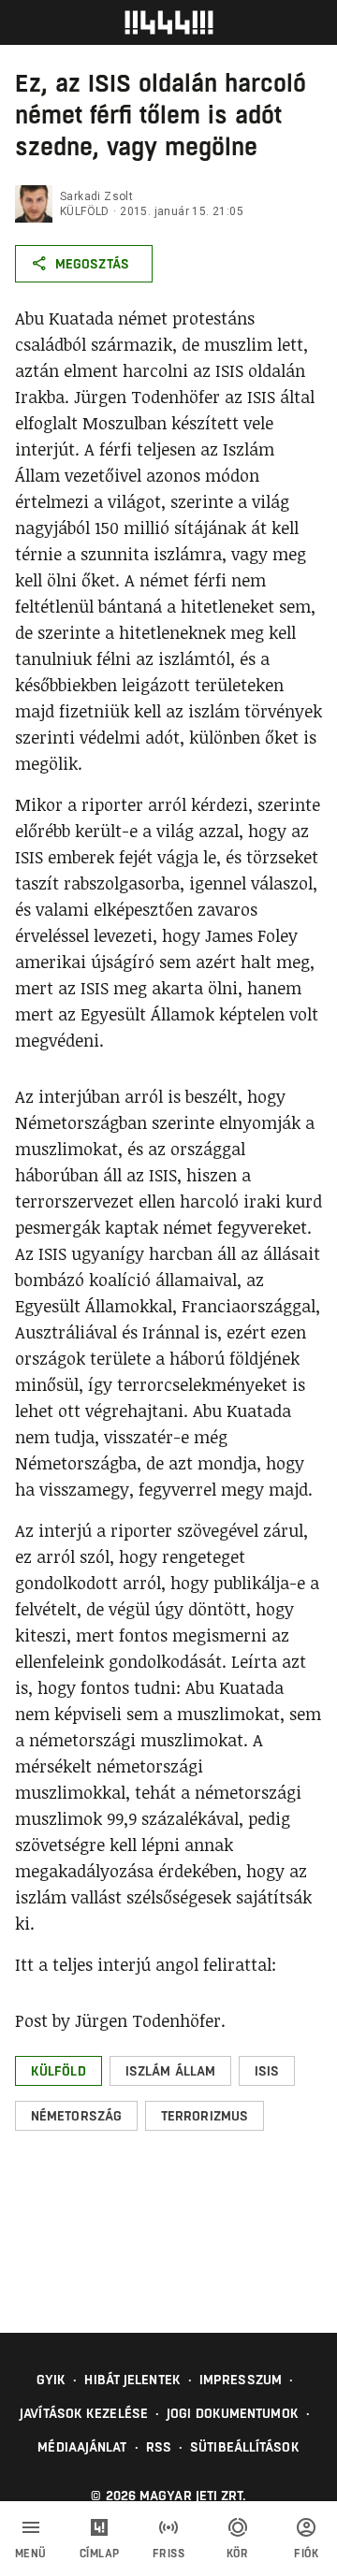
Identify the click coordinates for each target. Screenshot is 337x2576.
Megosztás (92, 264)
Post (31, 2020)
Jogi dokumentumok (233, 2413)
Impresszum (241, 2380)
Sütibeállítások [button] (245, 2447)
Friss (169, 2554)
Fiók (306, 2554)
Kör (238, 2554)
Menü (31, 2554)
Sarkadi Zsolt (96, 196)
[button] (59, 2071)
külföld (85, 211)
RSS (159, 2447)
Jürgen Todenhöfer (148, 2020)
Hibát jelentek (132, 2380)
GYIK (51, 2380)
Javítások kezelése (84, 2413)
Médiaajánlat (82, 2447)
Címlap (100, 2554)
